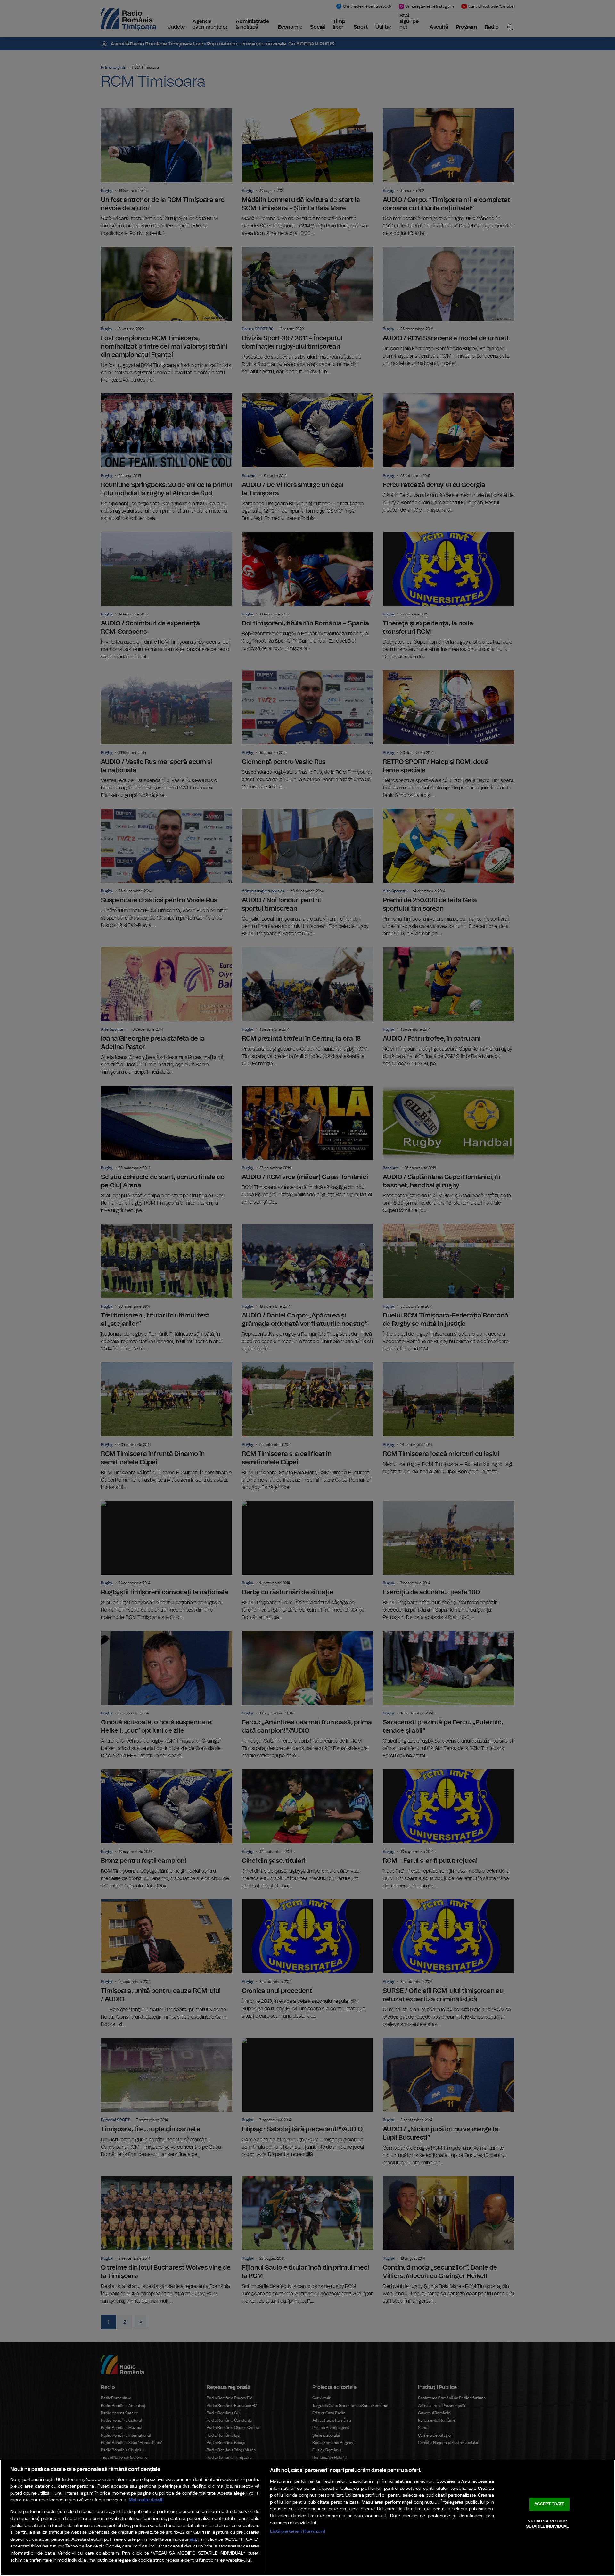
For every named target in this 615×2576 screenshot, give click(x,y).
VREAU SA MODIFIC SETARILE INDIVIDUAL (547, 2524)
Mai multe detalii (146, 2500)
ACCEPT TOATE (549, 2504)
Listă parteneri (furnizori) (298, 2531)
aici (193, 2540)
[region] (307, 2518)
